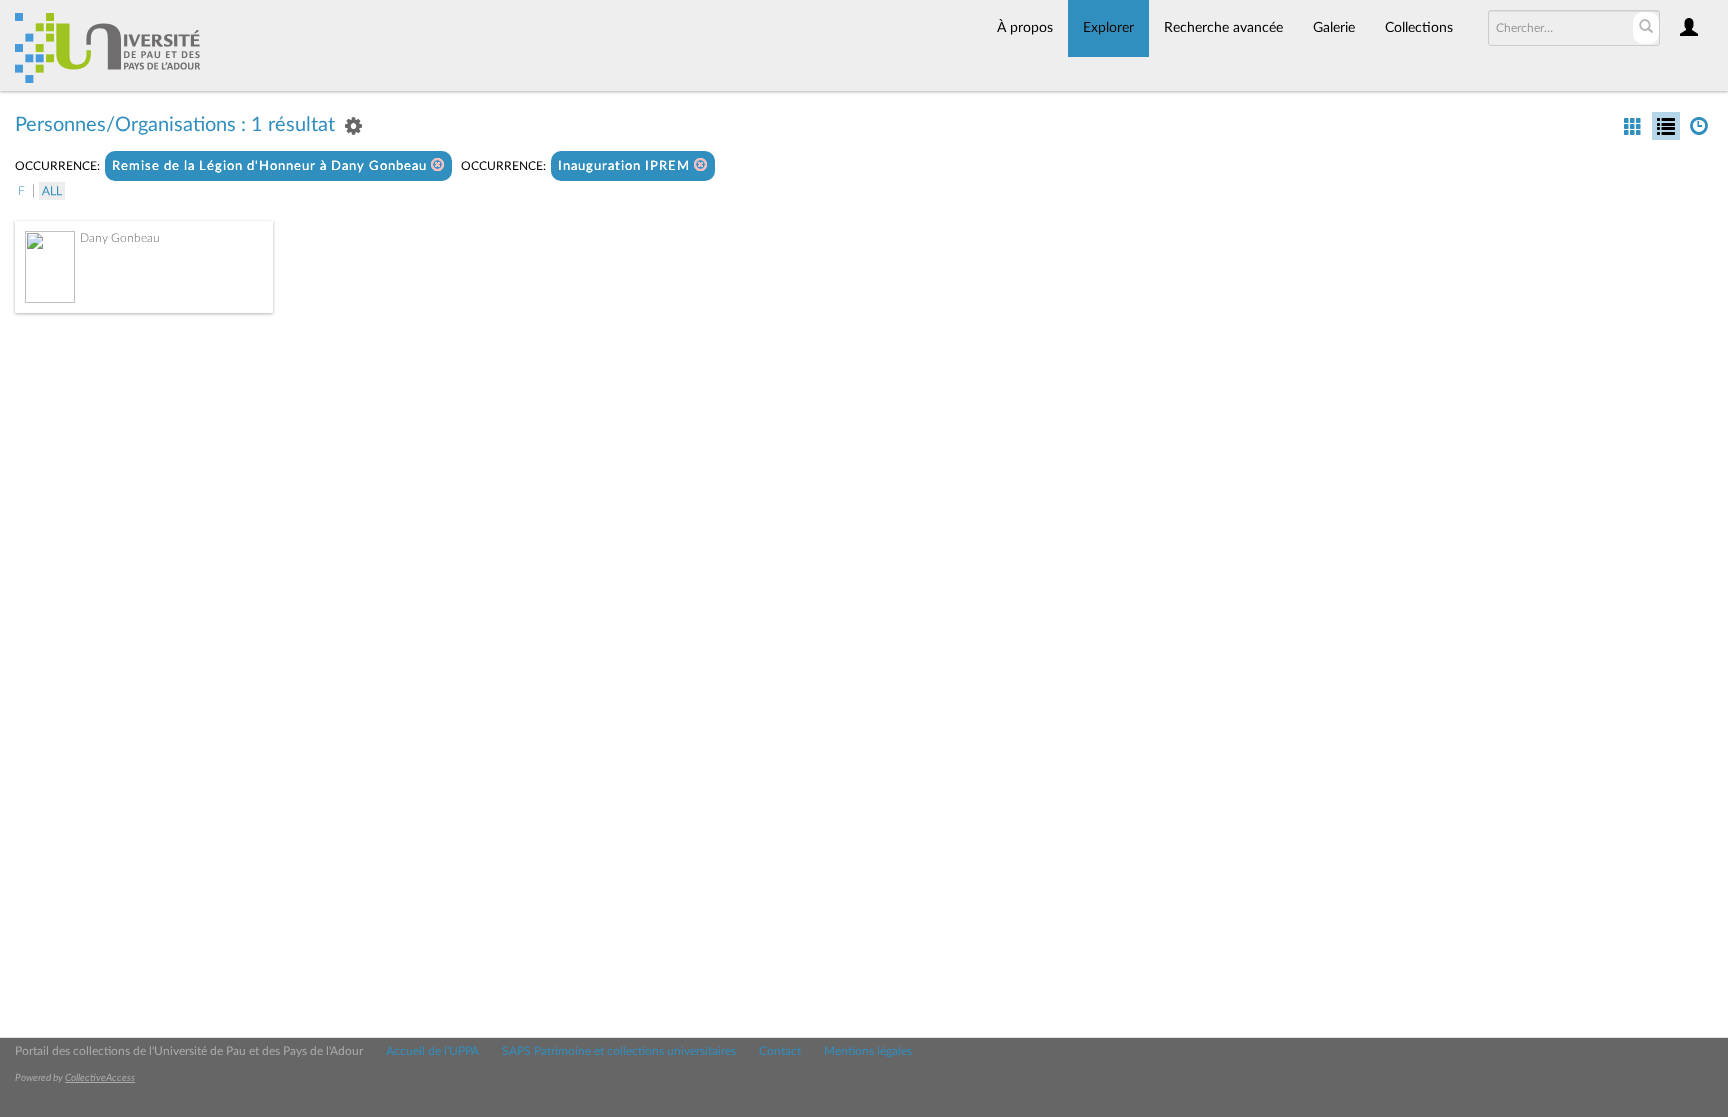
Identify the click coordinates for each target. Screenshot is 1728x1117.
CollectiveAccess (100, 1078)
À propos (1025, 28)
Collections (1419, 28)
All (52, 191)
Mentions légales (868, 1051)
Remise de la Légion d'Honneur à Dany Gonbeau (271, 166)
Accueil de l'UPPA (432, 1051)
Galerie (1334, 28)
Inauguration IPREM (626, 166)
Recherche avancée (1223, 28)
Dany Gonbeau (120, 238)
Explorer (1108, 28)
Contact (780, 1051)
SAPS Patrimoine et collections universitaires (619, 1051)
